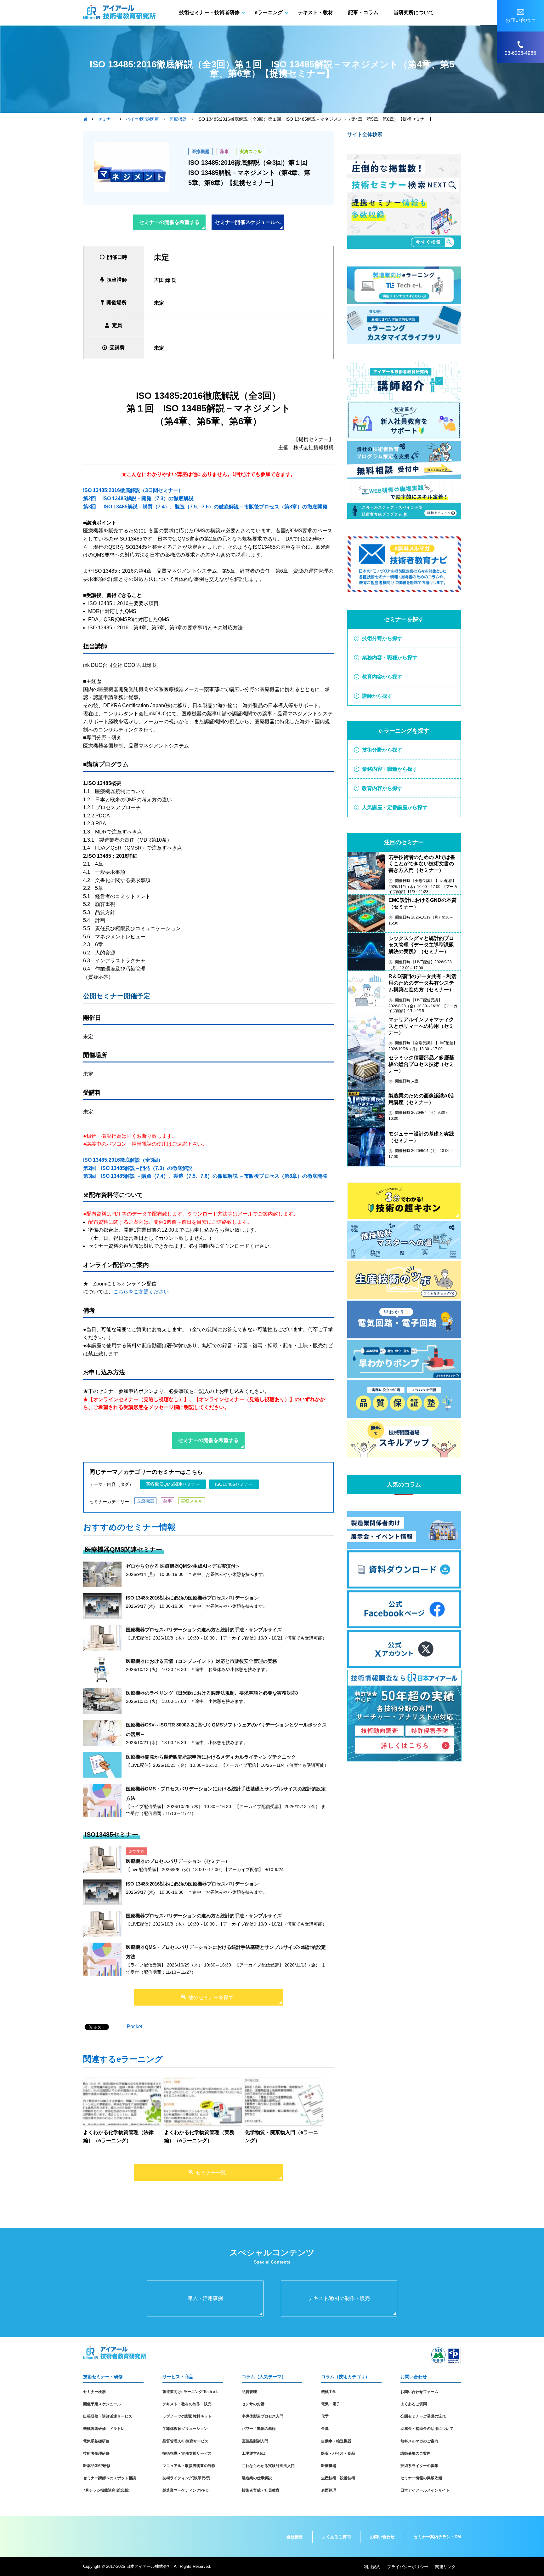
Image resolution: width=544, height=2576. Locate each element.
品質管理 (249, 2392)
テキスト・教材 (315, 12)
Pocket (135, 2026)
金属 (325, 2429)
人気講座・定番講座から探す (395, 807)
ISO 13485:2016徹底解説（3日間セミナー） (133, 490)
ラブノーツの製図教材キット (187, 2416)
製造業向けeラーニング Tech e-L (190, 2392)
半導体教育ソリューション (185, 2429)
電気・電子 (331, 2404)
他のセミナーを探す (211, 1998)
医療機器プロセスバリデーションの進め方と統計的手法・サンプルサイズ (204, 1630)
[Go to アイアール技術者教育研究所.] (85, 119)
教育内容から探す (382, 677)
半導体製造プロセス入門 (263, 2416)
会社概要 (295, 2537)
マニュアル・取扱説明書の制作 (189, 2466)
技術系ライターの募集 (419, 2466)
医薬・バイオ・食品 (338, 2453)
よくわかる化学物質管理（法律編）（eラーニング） (118, 2136)
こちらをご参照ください (141, 1292)
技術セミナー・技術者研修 (209, 12)
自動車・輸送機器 (336, 2441)
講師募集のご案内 (416, 2453)
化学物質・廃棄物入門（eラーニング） (282, 2136)
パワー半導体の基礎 (259, 2429)
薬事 (224, 152)
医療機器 (201, 152)
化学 (325, 2416)
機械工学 (329, 2392)
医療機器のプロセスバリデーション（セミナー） (178, 1861)
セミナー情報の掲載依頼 (421, 2478)
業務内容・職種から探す (390, 658)
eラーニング (269, 12)
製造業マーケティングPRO (185, 2490)
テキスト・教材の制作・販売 (187, 2404)
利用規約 (372, 2567)
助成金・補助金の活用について (427, 2429)
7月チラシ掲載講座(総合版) (106, 2490)
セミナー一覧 (211, 2173)
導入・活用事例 (205, 2298)
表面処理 (329, 2490)
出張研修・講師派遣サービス (108, 2416)
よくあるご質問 (414, 2404)
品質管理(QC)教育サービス (185, 2441)
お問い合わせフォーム (419, 2392)
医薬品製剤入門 (255, 2441)
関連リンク (445, 2567)
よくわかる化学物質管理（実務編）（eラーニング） (199, 2136)
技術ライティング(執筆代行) (186, 2478)
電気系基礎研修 (96, 2441)
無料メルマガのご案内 (419, 2441)
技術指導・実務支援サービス (187, 2453)
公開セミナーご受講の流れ (423, 2416)
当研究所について (414, 12)
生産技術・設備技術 (338, 2478)
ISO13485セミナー (234, 1484)
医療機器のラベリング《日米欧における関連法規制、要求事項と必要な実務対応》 (213, 1693)
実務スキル (251, 152)
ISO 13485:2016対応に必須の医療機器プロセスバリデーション (192, 1598)
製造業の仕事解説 (257, 2478)
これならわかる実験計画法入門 (268, 2466)
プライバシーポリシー (408, 2567)
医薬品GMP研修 (97, 2466)
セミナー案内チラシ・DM (437, 2537)
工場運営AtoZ (254, 2453)
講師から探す (377, 696)
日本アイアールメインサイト (425, 2490)
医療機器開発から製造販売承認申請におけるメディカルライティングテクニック (211, 1757)
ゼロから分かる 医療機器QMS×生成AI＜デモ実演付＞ (183, 1566)
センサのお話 (253, 2404)
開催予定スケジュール (102, 2404)
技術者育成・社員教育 (261, 2490)
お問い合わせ (382, 2537)
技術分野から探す (382, 638)
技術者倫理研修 (96, 2453)
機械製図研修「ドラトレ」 (106, 2429)
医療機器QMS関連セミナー (173, 1484)
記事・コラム (363, 12)
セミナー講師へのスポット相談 (110, 2478)
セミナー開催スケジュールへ (248, 222)
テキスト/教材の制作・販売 (339, 2298)
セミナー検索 (94, 2392)
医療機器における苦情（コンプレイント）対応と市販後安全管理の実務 (201, 1661)
